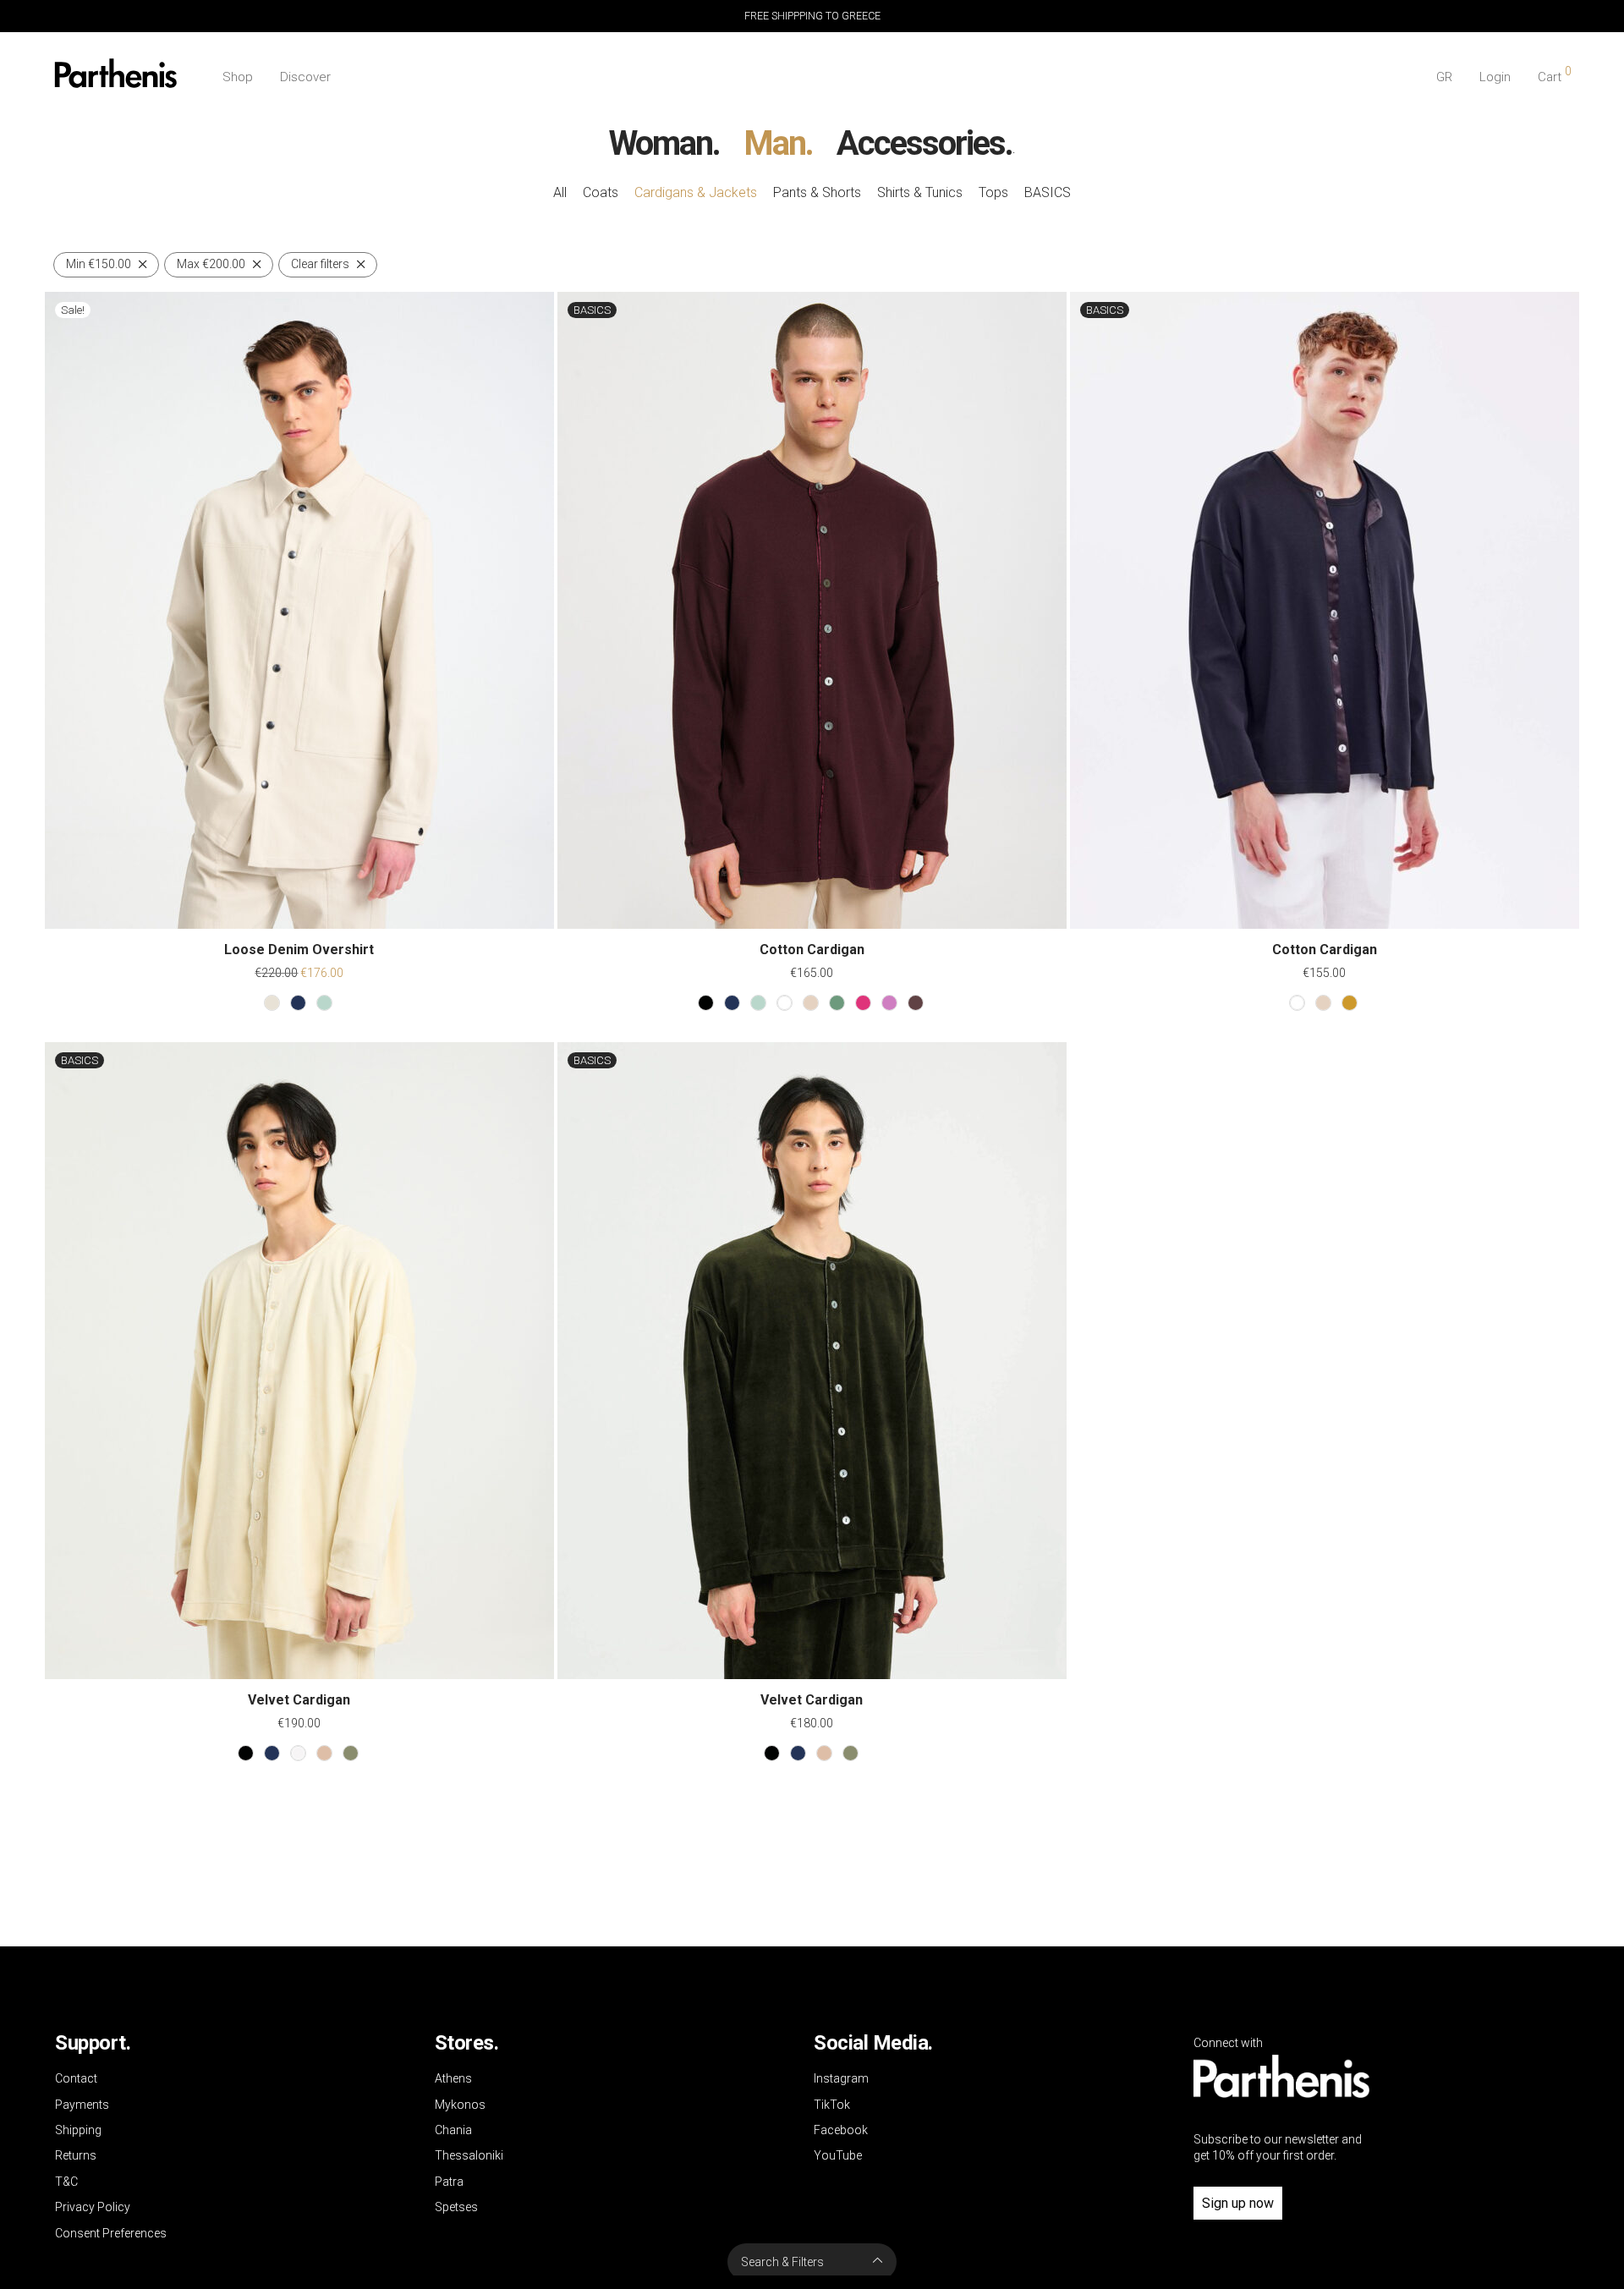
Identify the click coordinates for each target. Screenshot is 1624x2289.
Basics (1048, 192)
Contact (76, 2078)
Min (99, 264)
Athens (453, 2078)
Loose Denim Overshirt (299, 950)
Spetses (456, 2207)
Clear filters (320, 264)
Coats (601, 192)
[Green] (837, 1003)
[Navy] (298, 1003)
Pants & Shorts (817, 192)
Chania (453, 2130)
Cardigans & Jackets (696, 192)
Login (1495, 77)
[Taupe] (324, 1753)
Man (774, 143)
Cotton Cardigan (812, 950)
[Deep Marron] (916, 1003)
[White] (785, 1003)
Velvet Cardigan (299, 1700)
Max (211, 264)
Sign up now (1238, 2203)
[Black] (706, 1003)
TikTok (832, 2105)
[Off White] (298, 1753)
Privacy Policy (93, 2207)
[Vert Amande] (324, 1003)
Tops (993, 192)
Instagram (841, 2078)
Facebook (841, 2130)
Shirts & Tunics (920, 192)
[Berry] (863, 1003)
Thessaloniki (469, 2155)
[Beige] (811, 1003)
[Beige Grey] (272, 1003)
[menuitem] (1444, 77)
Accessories (921, 143)
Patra (449, 2182)
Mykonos (460, 2105)
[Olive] (1350, 1003)
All (560, 192)
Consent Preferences (111, 2233)
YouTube (838, 2155)
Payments (82, 2105)
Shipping (78, 2130)
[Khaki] (351, 1753)
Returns (76, 2155)
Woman (661, 143)
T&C (66, 2182)
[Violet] (889, 1003)
